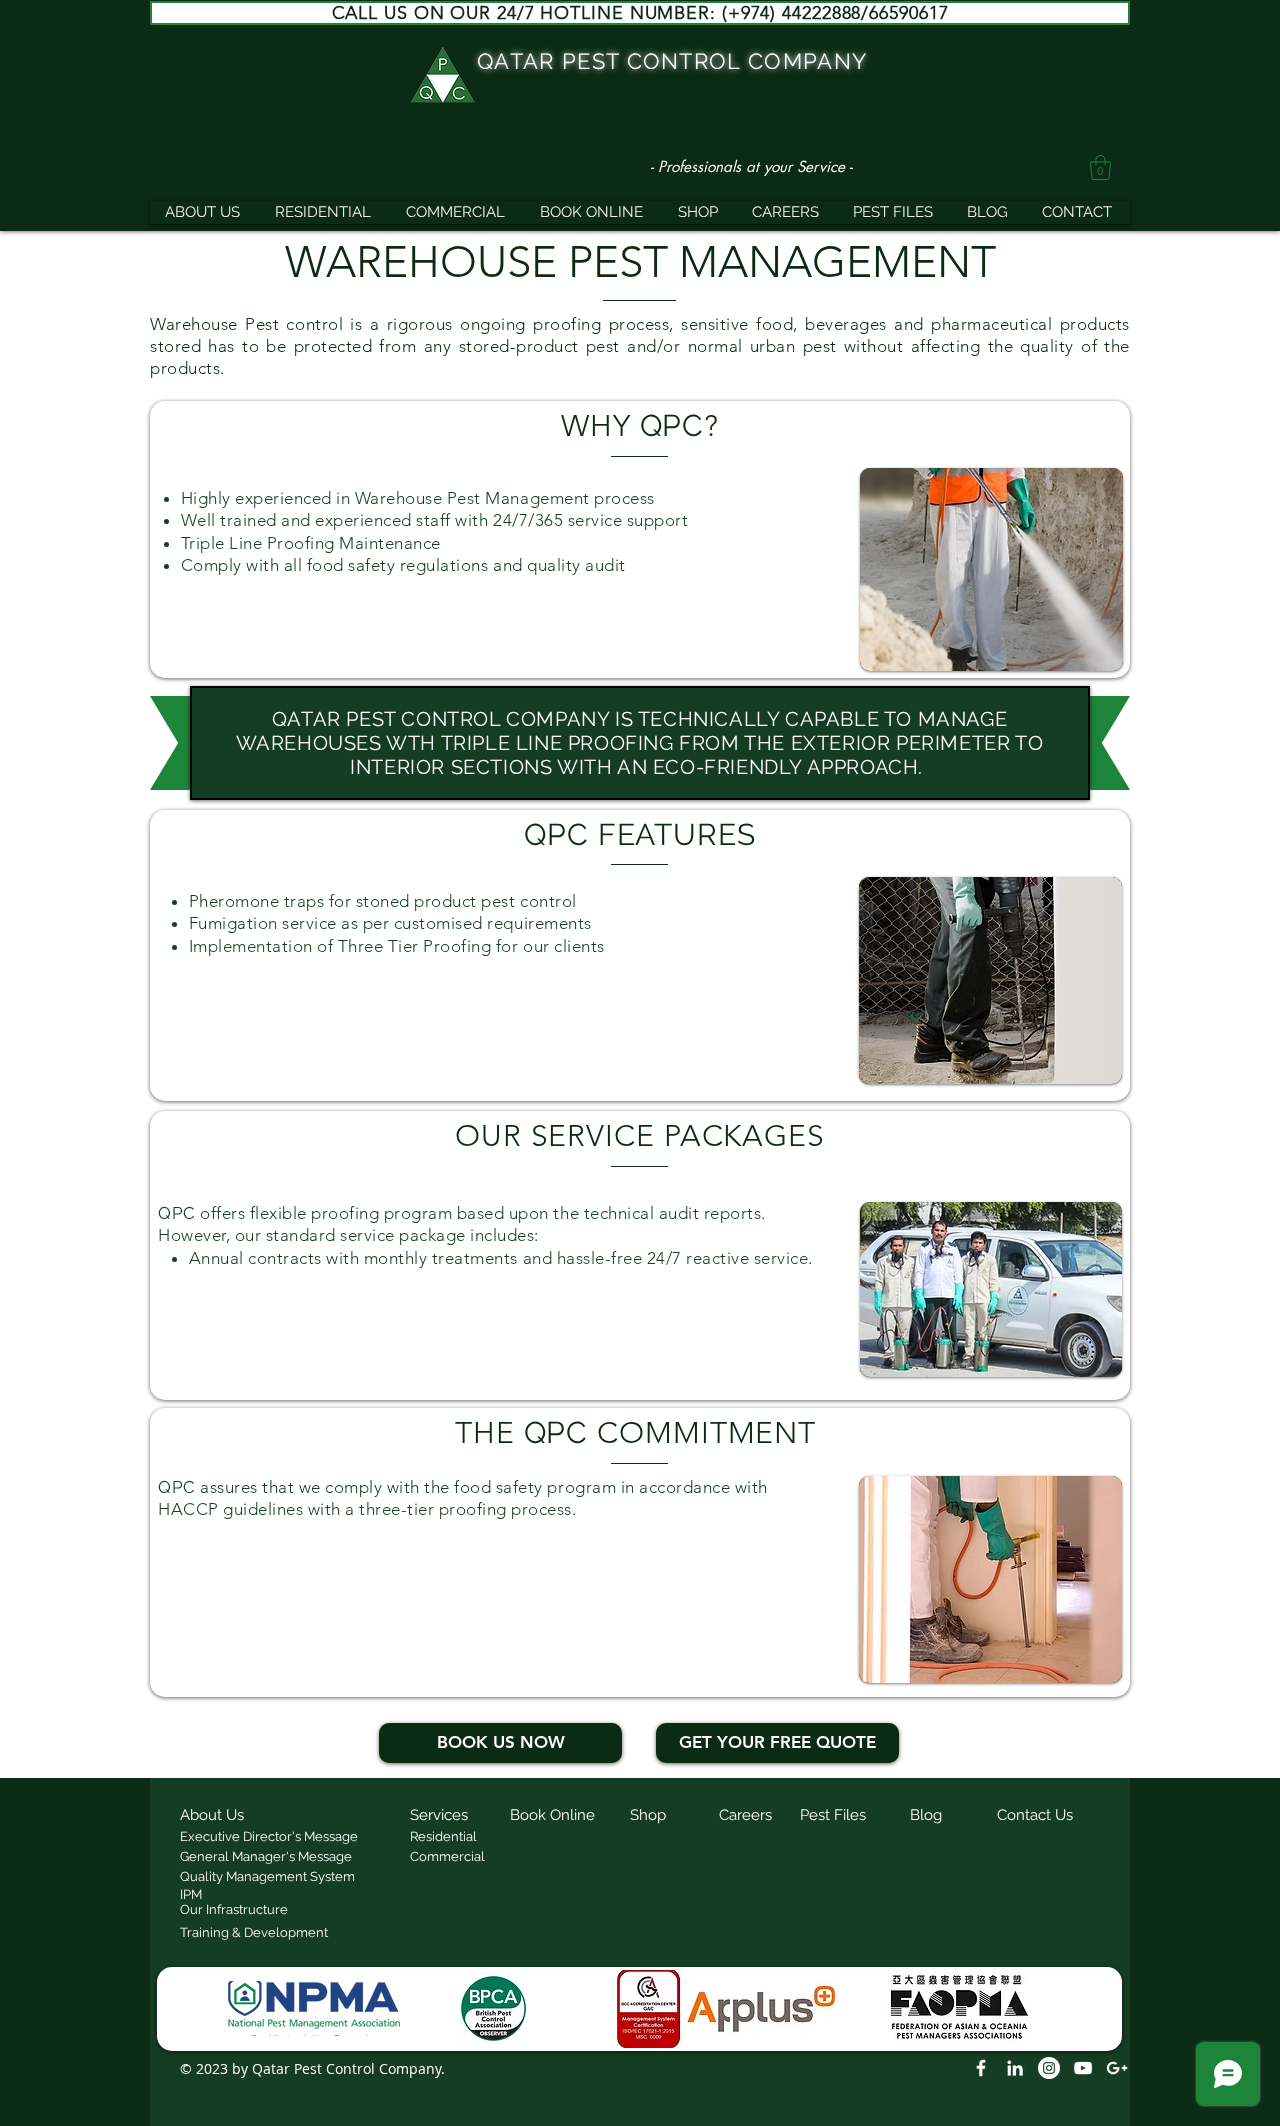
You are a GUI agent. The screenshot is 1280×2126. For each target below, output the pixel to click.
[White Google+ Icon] (1117, 2068)
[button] (1100, 167)
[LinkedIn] (1015, 2068)
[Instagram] (1049, 2068)
